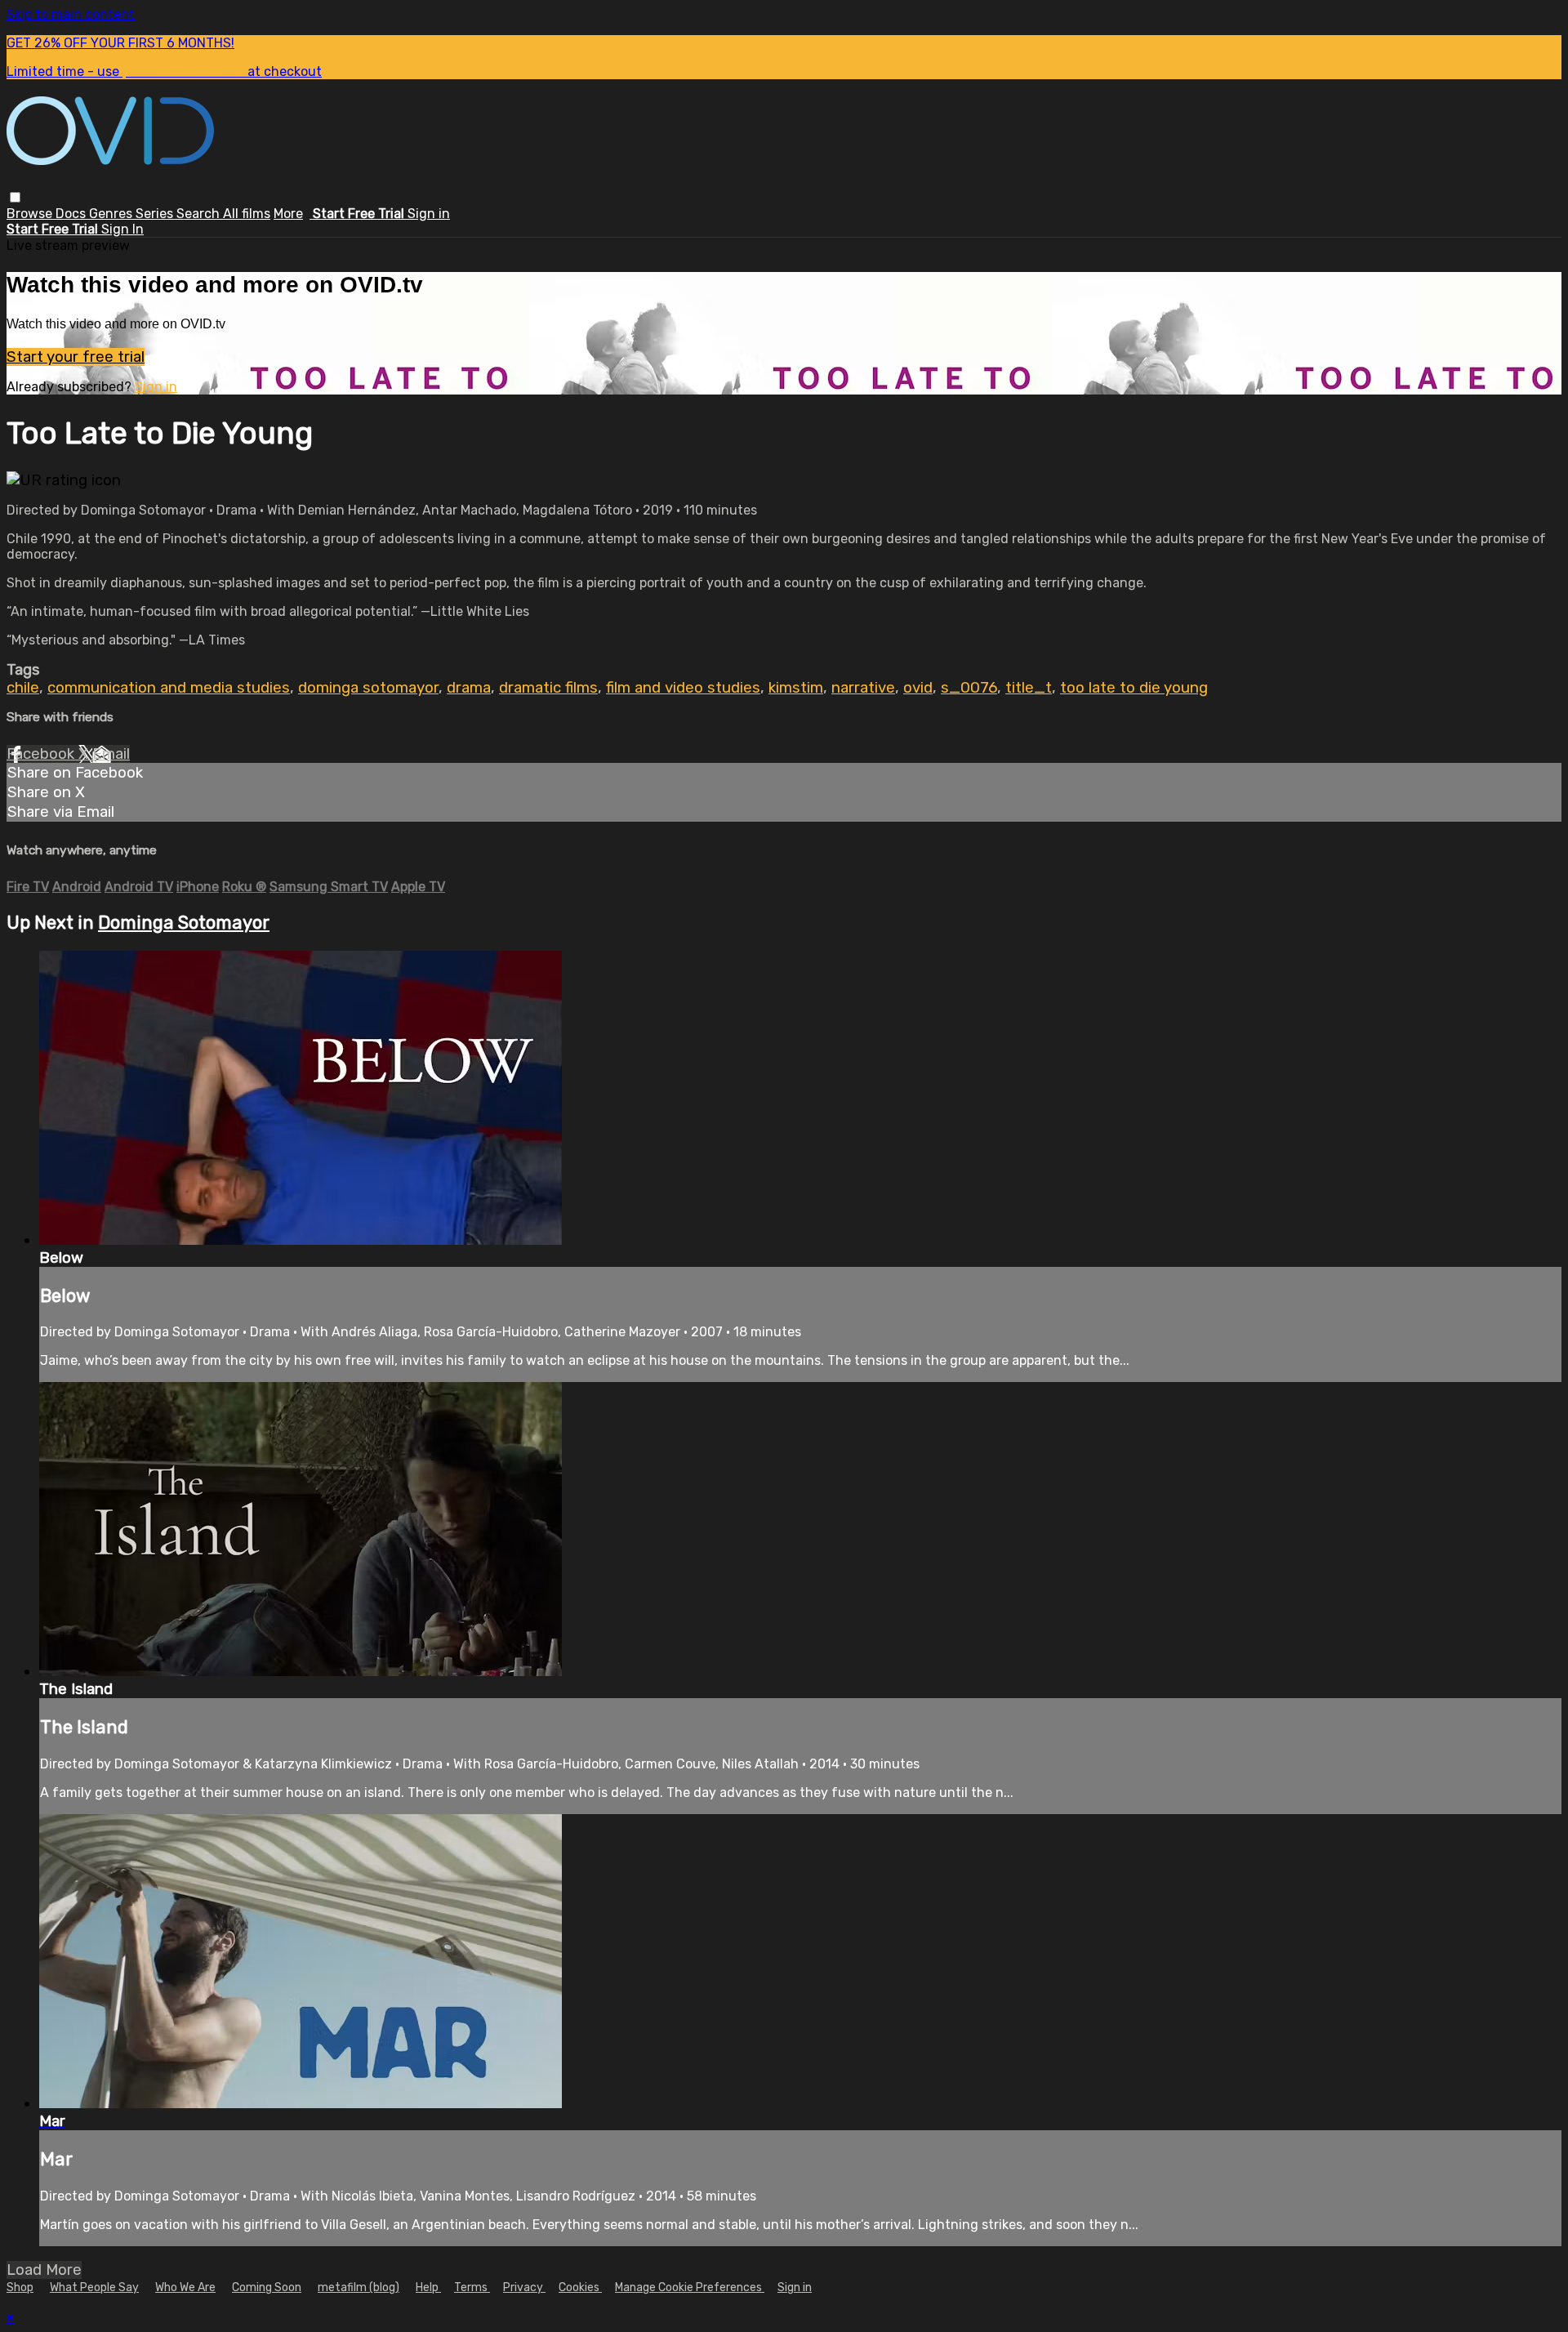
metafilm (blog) (359, 2287)
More (288, 214)
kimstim (796, 688)
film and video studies (683, 688)
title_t (1029, 688)
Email (111, 754)
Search (200, 214)
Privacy (524, 2287)
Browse (31, 214)
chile (23, 688)
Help (428, 2287)
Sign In (122, 229)
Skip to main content (71, 14)
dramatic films (548, 688)
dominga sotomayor (368, 688)
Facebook (42, 754)
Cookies (580, 2287)
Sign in (429, 214)
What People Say (94, 2287)
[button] (15, 197)
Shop (20, 2287)
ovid (918, 688)
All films (247, 214)
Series (156, 214)
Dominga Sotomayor (184, 923)
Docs (72, 214)
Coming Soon (267, 2287)
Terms (472, 2287)
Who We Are (185, 2287)
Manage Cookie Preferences (690, 2287)
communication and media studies (169, 688)
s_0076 (969, 688)
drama (469, 688)
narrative (863, 688)
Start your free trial (76, 357)
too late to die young (1134, 688)
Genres (112, 214)
